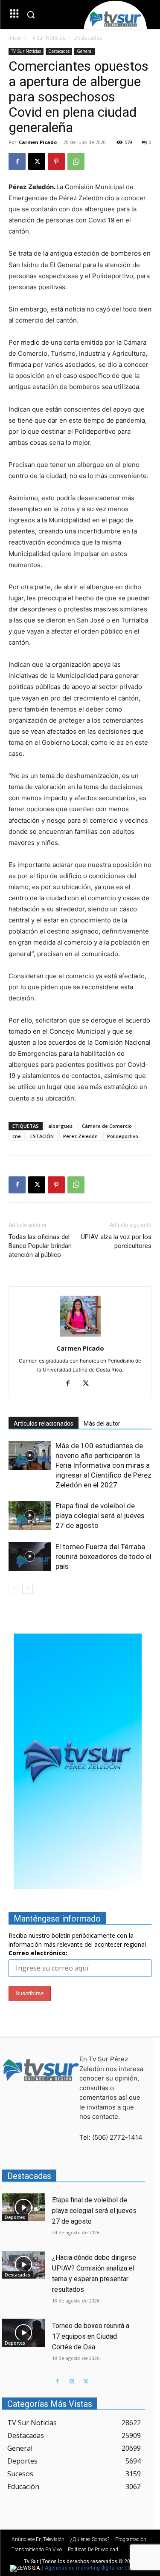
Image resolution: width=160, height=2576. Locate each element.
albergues (60, 1126)
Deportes (15, 2217)
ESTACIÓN (42, 1136)
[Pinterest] (56, 161)
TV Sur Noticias (47, 38)
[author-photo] (80, 1336)
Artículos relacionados (44, 1423)
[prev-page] (14, 1588)
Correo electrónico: (38, 1953)
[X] (37, 161)
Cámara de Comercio (107, 1126)
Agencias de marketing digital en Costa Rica (97, 2568)
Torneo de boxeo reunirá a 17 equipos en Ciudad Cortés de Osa (91, 2336)
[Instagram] (72, 2382)
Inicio (15, 38)
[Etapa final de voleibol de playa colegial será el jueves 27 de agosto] (30, 1516)
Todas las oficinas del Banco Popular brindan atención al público (40, 1246)
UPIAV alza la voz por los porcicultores (116, 1241)
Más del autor (102, 1423)
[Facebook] (17, 161)
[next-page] (28, 1588)
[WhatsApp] (76, 161)
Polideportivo (123, 1136)
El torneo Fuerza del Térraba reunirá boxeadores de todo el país (103, 1556)
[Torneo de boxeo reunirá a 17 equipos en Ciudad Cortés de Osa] (24, 2333)
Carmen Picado (38, 142)
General (85, 51)
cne (17, 1136)
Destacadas (88, 38)
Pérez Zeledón (80, 1136)
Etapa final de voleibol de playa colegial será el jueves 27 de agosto (100, 1516)
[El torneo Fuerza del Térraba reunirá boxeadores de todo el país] (30, 1557)
